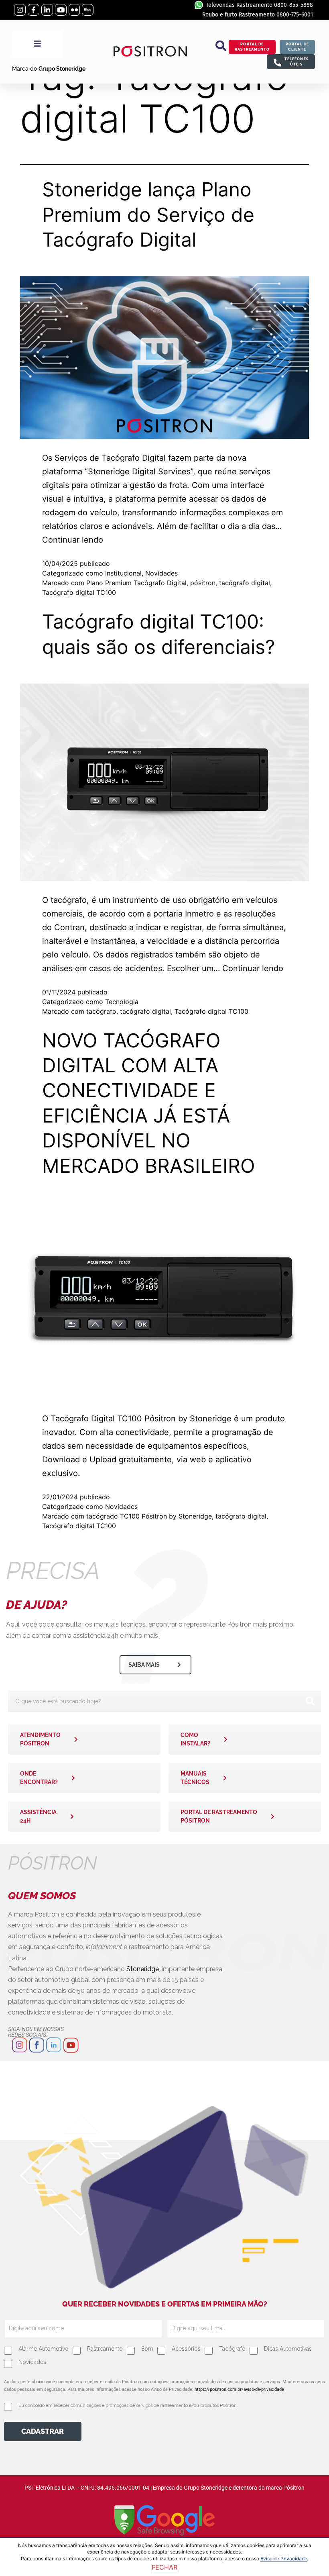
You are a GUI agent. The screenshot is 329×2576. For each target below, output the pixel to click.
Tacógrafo (232, 2349)
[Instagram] (20, 10)
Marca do (49, 69)
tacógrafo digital (245, 583)
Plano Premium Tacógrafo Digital (136, 583)
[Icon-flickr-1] (74, 10)
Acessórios (186, 2349)
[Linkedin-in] (47, 10)
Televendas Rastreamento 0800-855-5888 (259, 5)
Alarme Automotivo (44, 2349)
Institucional (123, 573)
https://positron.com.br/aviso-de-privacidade (239, 2389)
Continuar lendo (73, 540)
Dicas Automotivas (288, 2349)
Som (147, 2349)
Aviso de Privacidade (284, 2559)
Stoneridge (143, 1969)
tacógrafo (101, 1011)
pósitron (203, 583)
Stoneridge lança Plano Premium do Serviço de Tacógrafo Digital (148, 214)
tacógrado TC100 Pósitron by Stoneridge (149, 1516)
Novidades (161, 573)
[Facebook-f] (34, 10)
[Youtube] (61, 10)
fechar (164, 2567)
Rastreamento (105, 2349)
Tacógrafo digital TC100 (79, 592)
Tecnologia (122, 1002)
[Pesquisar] (310, 1701)
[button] (221, 46)
